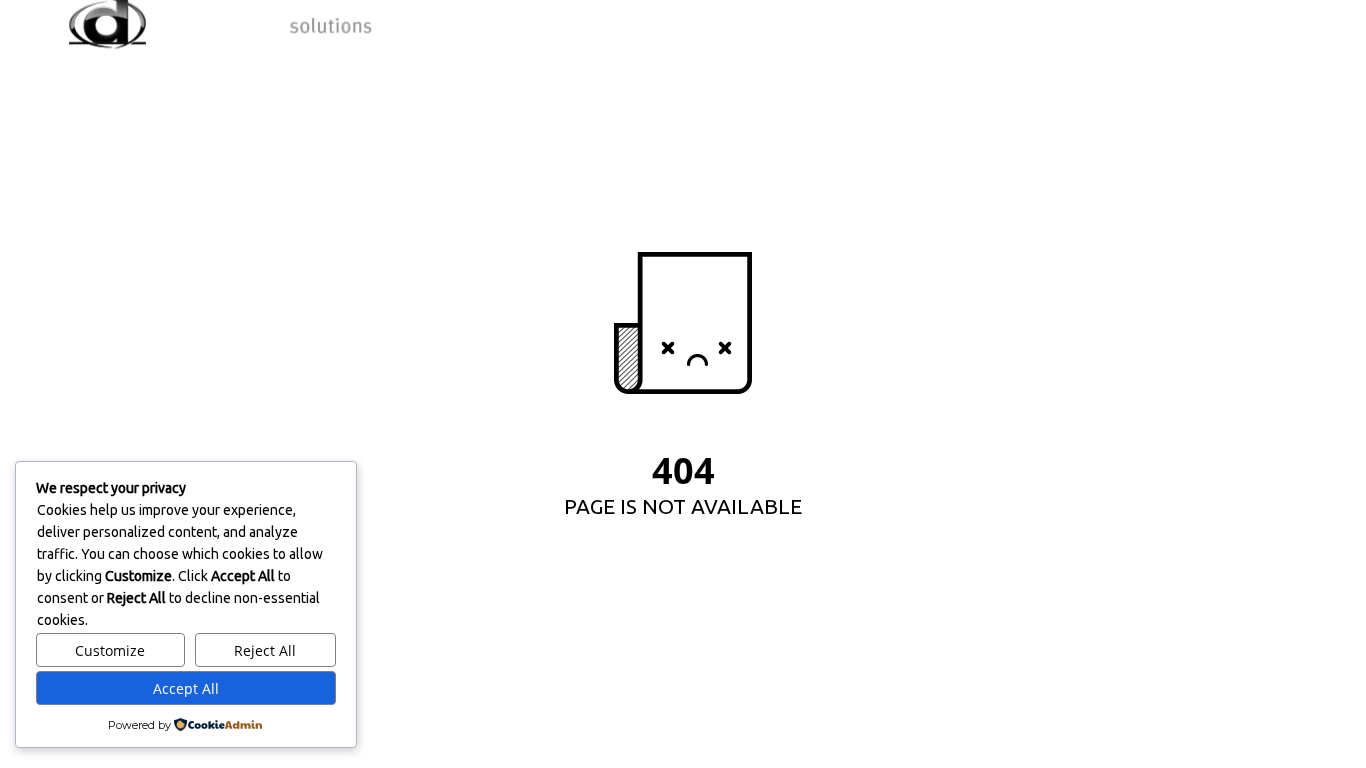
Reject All (265, 650)
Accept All (186, 688)
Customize (110, 650)
